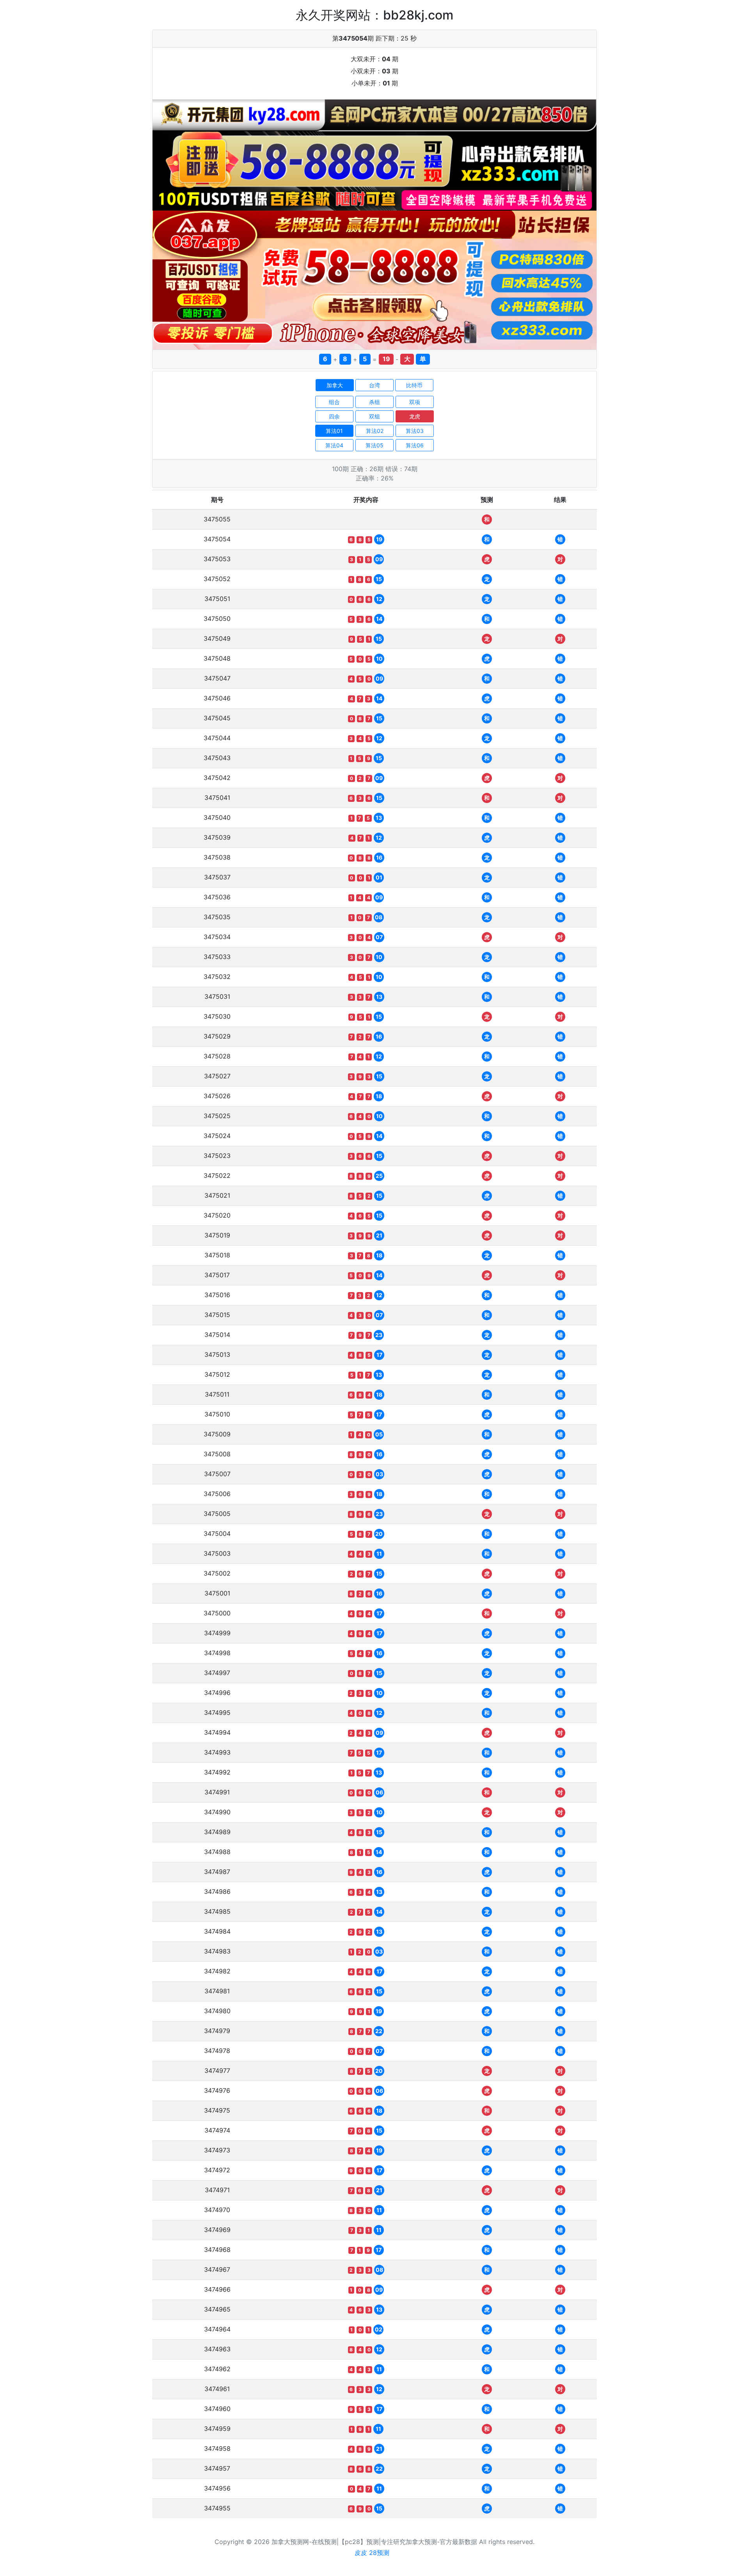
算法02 (375, 431)
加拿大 (335, 385)
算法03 (415, 431)
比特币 (414, 385)
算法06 (415, 445)
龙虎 (415, 416)
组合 (334, 402)
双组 (374, 416)
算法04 (334, 445)
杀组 (374, 402)
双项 (415, 402)
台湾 (374, 385)
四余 (334, 416)
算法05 (374, 445)
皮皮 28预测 (372, 2553)
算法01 (334, 431)
